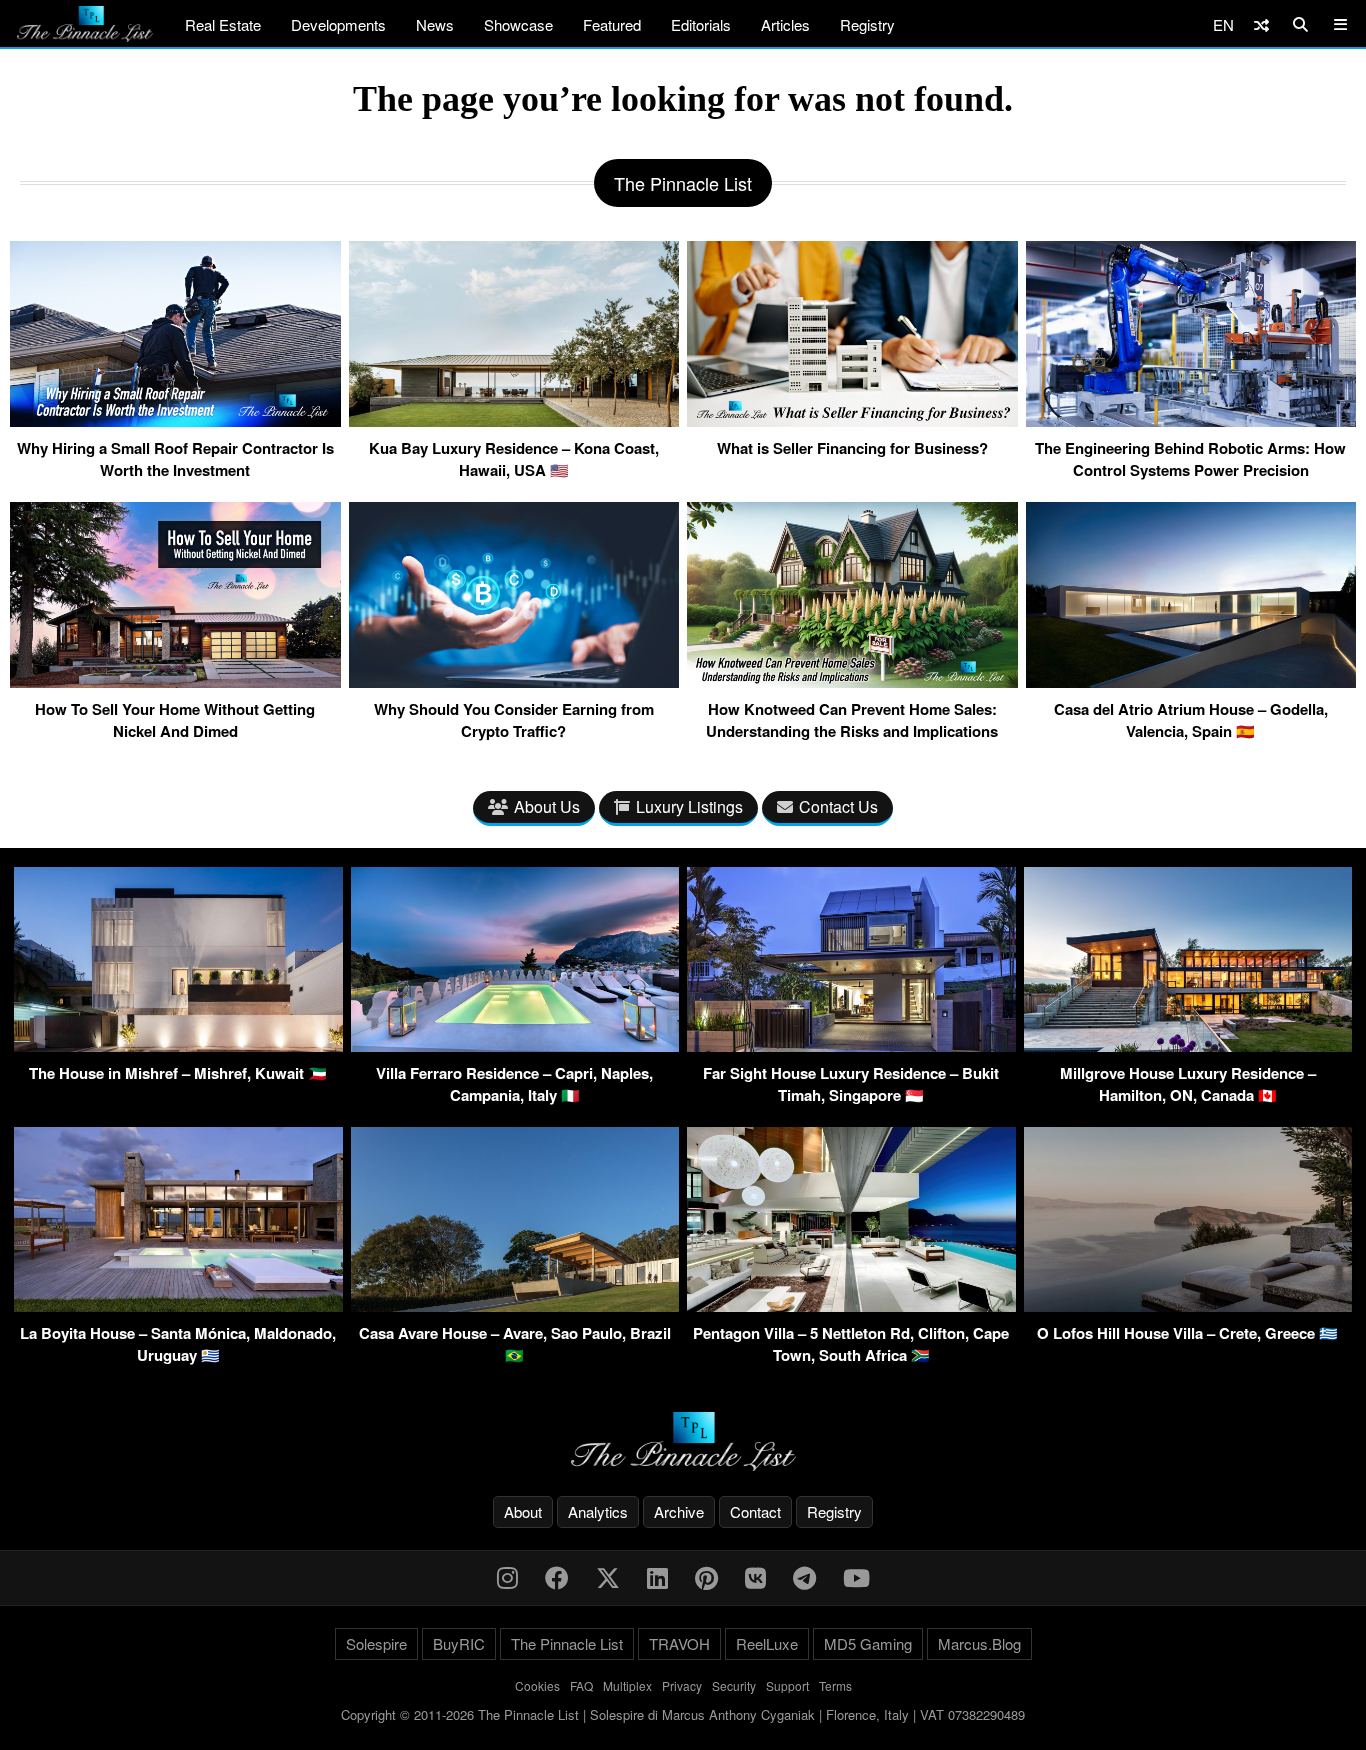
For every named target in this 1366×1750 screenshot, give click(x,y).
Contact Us (838, 806)
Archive (679, 1511)
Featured (612, 24)
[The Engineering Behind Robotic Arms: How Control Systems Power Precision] (1191, 419)
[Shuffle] (1261, 24)
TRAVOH (679, 1643)
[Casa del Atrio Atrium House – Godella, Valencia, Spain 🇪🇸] (1191, 680)
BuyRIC (459, 1643)
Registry (867, 24)
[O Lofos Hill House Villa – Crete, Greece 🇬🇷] (1188, 1305)
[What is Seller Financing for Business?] (852, 419)
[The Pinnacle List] (683, 1441)
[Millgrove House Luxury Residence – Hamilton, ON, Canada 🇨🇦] (1188, 1045)
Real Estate (223, 24)
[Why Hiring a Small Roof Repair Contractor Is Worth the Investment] (175, 419)
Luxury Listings (689, 806)
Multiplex (627, 1685)
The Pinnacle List (567, 1643)
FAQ (581, 1685)
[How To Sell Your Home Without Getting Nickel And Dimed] (175, 680)
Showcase (518, 24)
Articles (785, 24)
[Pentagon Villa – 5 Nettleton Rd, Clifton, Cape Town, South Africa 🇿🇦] (851, 1305)
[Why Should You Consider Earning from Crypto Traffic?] (514, 680)
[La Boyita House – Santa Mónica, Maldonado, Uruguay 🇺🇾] (178, 1305)
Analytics (598, 1511)
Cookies (537, 1685)
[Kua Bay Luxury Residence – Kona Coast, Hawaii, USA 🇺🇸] (514, 419)
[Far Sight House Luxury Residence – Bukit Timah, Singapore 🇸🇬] (851, 1045)
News (435, 24)
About (523, 1511)
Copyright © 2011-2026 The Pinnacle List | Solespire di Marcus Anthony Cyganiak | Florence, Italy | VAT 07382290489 (683, 1714)
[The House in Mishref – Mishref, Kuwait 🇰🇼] (178, 1045)
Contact (755, 1511)
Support (787, 1685)
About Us (547, 806)
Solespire (376, 1643)
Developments (338, 24)
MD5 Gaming (868, 1643)
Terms (835, 1685)
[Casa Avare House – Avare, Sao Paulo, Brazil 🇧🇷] (515, 1305)
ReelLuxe (767, 1643)
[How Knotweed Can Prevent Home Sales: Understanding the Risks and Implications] (852, 680)
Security (734, 1685)
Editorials (701, 24)
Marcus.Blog (979, 1643)
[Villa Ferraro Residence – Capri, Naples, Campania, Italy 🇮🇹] (515, 1045)
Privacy (682, 1685)
